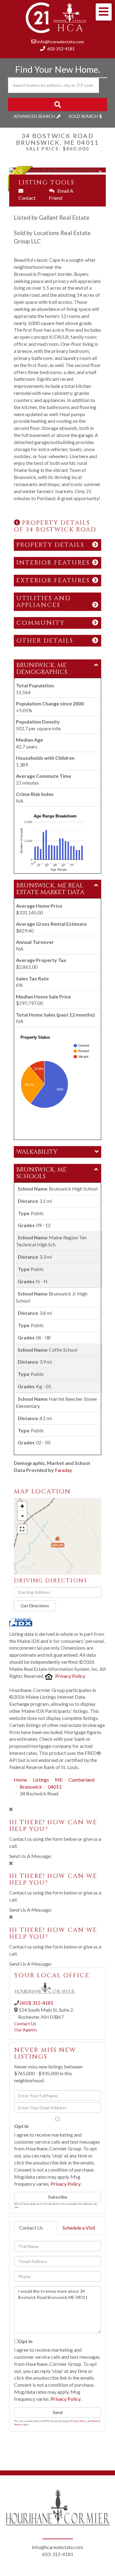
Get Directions (35, 1606)
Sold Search (83, 116)
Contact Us (25, 2024)
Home (20, 1780)
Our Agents (26, 2030)
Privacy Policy (70, 1676)
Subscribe (58, 2197)
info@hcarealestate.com (61, 42)
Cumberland (81, 1780)
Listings (41, 1780)
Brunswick (31, 1787)
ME (59, 1780)
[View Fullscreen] (22, 1529)
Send (58, 2412)
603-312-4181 (61, 49)
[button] (57, 104)
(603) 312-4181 (37, 2003)
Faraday (63, 1470)
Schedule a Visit (79, 2228)
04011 (55, 1787)
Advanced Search (34, 116)
